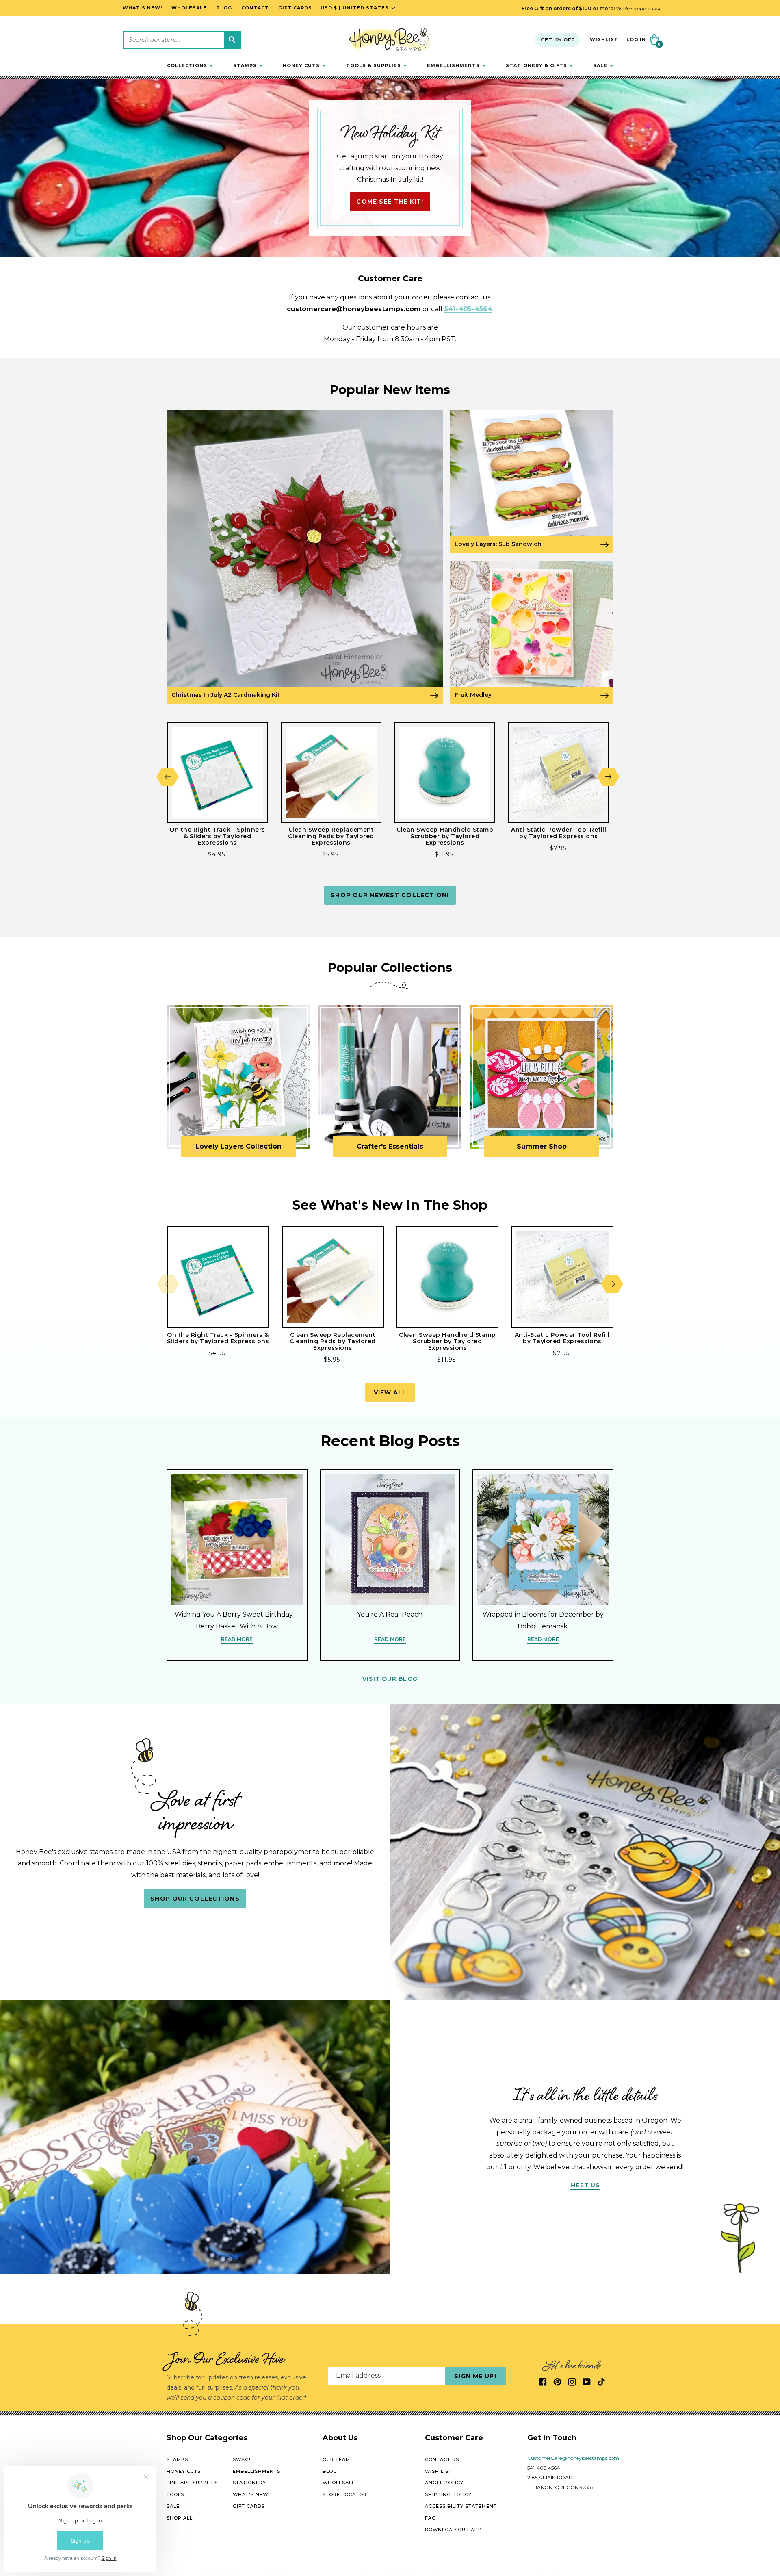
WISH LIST (438, 2471)
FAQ (430, 2518)
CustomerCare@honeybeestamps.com (573, 2458)
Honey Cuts (184, 2471)
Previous (168, 777)
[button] (190, 65)
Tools (175, 2494)
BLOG (330, 2471)
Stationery (249, 2483)
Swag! (242, 2459)
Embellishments (257, 2471)
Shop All (180, 2518)
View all (390, 1392)
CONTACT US (442, 2459)
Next (608, 777)
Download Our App (453, 2529)
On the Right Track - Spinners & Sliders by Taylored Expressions (217, 836)
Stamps (177, 2459)
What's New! (251, 2494)
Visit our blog (390, 1679)
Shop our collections (195, 1899)
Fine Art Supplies (192, 2483)
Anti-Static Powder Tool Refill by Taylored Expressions (559, 833)
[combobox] (182, 40)
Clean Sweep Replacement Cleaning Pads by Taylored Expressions (331, 836)
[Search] (232, 40)
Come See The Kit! (390, 202)
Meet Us (585, 2185)
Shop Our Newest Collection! (390, 895)
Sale (173, 2506)
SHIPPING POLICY (448, 2494)
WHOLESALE (339, 2483)
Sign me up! (475, 2376)
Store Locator (345, 2494)
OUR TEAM (336, 2459)
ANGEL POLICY (444, 2483)
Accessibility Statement (461, 2506)
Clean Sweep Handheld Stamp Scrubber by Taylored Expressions (445, 836)
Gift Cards (249, 2506)
